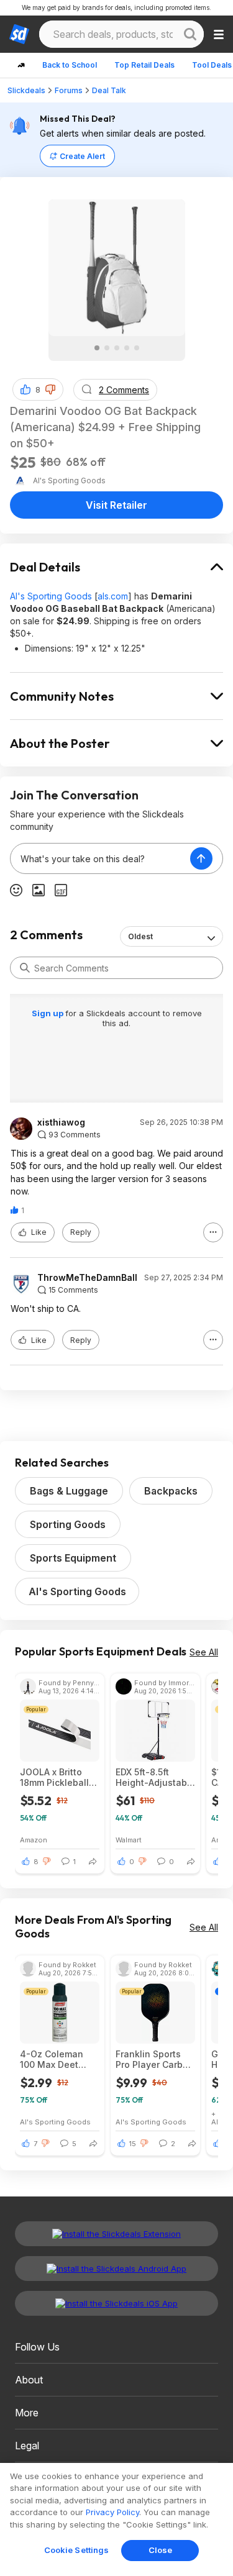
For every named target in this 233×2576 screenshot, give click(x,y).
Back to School (70, 65)
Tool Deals (212, 65)
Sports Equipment (73, 1558)
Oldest (140, 936)
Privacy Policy (112, 2512)
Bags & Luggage (69, 1491)
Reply (81, 1232)
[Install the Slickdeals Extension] (116, 2234)
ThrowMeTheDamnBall (87, 1278)
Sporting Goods (68, 1524)
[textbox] (100, 858)
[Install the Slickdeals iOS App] (116, 2303)
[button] (50, 389)
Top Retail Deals (144, 65)
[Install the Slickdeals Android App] (116, 2269)
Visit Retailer (116, 505)
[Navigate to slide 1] (97, 348)
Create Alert (82, 156)
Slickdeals (26, 90)
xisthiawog (61, 1122)
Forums (69, 90)
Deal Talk (109, 90)
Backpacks (171, 1491)
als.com (113, 596)
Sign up (48, 1013)
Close (161, 2550)
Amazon (34, 1840)
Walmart (129, 1840)
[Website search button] (190, 34)
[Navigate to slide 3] (117, 348)
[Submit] (25, 968)
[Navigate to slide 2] (107, 348)
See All (204, 1652)
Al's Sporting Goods (51, 596)
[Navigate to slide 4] (127, 348)
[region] (116, 2519)
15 (133, 2144)
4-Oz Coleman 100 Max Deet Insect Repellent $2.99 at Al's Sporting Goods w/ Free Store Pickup (55, 2059)
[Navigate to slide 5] (137, 348)
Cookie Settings (77, 2550)
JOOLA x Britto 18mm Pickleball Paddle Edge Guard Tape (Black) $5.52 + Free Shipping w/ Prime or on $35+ (57, 1777)
